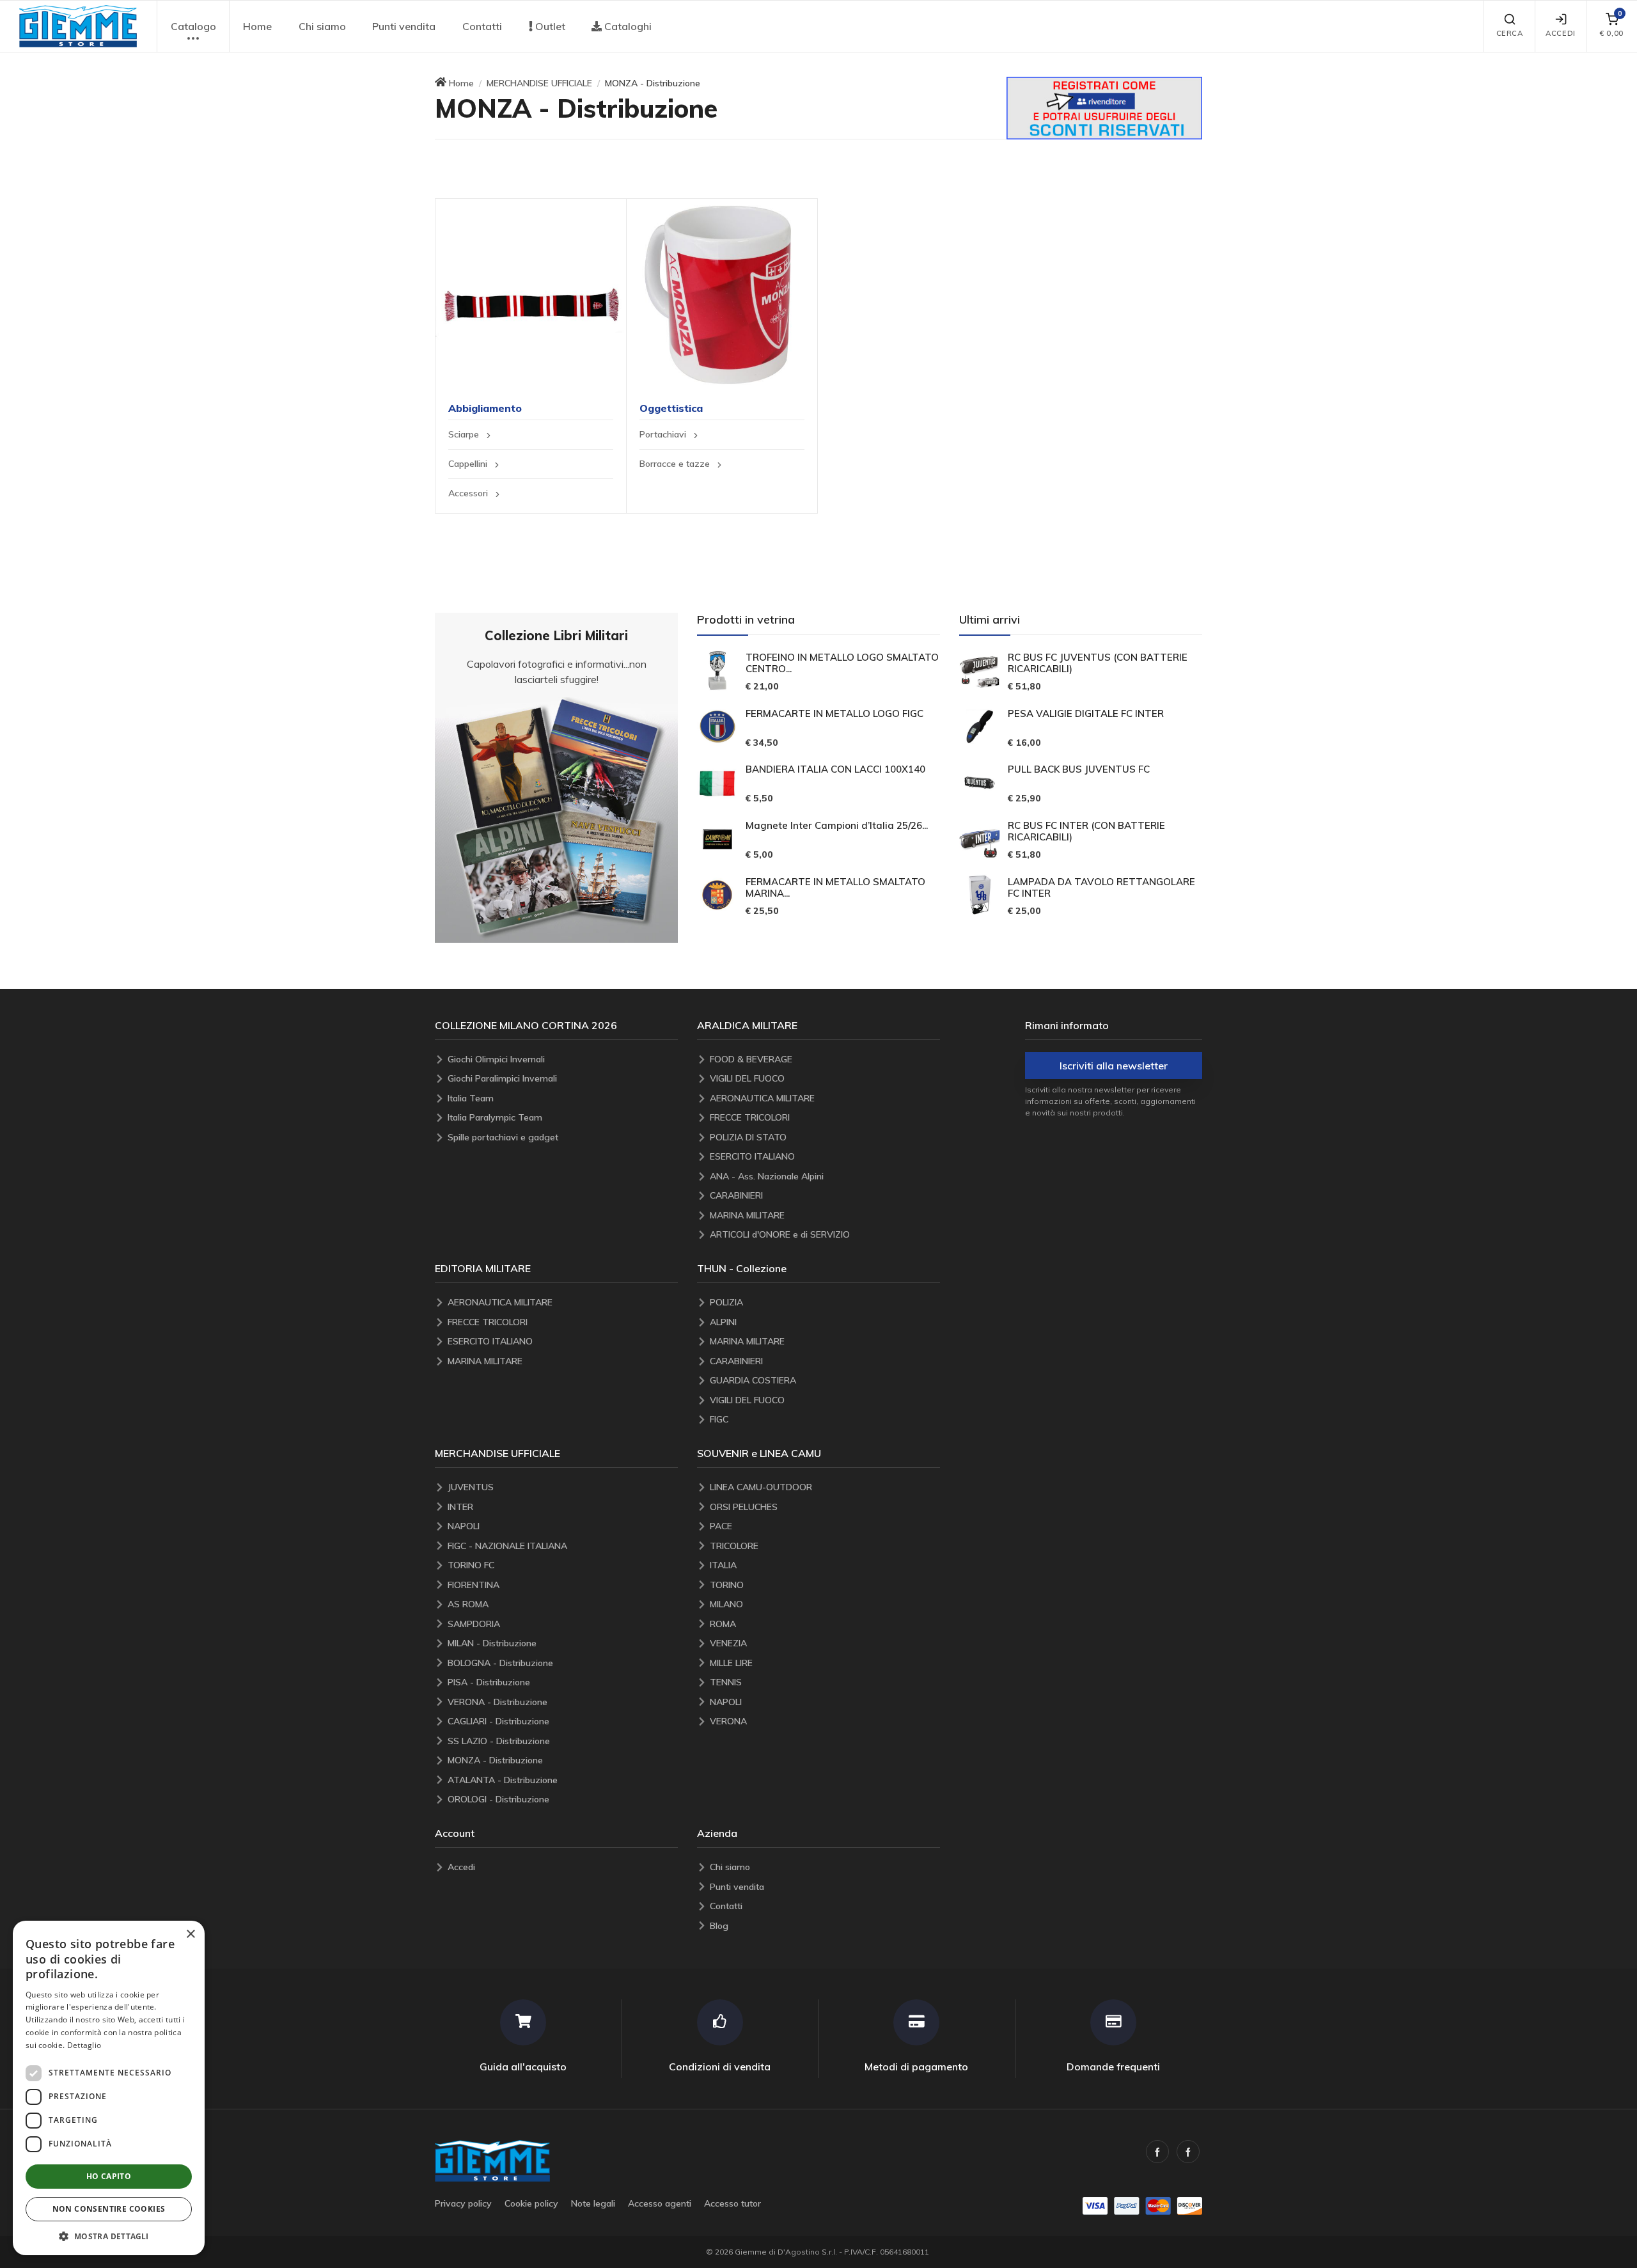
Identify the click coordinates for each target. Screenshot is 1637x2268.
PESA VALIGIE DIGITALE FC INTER (1086, 714)
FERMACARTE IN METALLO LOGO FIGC (834, 714)
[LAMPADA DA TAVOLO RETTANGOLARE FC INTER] (980, 895)
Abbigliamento (485, 408)
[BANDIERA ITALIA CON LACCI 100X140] (717, 783)
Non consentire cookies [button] (109, 2209)
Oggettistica (671, 408)
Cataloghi (627, 26)
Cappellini (469, 464)
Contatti (482, 26)
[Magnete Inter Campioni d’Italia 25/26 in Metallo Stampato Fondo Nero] (717, 839)
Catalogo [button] (193, 26)
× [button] (190, 1934)
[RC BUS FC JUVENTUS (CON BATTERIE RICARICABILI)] (980, 670)
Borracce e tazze (676, 464)
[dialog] (109, 2088)
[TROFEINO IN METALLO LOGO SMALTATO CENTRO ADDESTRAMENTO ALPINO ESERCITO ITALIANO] (717, 670)
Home (257, 26)
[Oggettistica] (722, 294)
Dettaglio (84, 2045)
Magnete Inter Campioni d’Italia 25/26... (837, 826)
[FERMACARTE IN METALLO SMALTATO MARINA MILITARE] (717, 895)
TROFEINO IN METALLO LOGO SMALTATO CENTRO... (842, 663)
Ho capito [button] (109, 2176)
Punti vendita (404, 26)
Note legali (593, 2203)
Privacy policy (463, 2203)
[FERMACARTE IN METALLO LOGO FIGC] (717, 727)
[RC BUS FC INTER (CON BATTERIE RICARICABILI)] (980, 839)
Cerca (1510, 33)
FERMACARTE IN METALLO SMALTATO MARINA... (835, 888)
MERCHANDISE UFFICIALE (539, 83)
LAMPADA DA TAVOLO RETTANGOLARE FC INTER (1101, 888)
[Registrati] (1104, 107)
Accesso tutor (732, 2203)
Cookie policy (531, 2203)
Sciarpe (465, 434)
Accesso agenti (660, 2203)
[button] (78, 26)
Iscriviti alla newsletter (1114, 1066)
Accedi (1560, 33)
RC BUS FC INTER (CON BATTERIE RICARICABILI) (1086, 831)
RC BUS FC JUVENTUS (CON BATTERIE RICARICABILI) (1098, 663)
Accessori (469, 493)
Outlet (549, 26)
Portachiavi (664, 434)
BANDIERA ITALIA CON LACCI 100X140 (835, 769)
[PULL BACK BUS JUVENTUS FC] (980, 783)
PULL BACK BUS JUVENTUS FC (1079, 769)
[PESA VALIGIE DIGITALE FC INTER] (980, 727)
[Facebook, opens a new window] (1157, 2152)
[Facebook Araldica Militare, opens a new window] (1188, 2152)
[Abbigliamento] (531, 294)
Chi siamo (322, 26)
